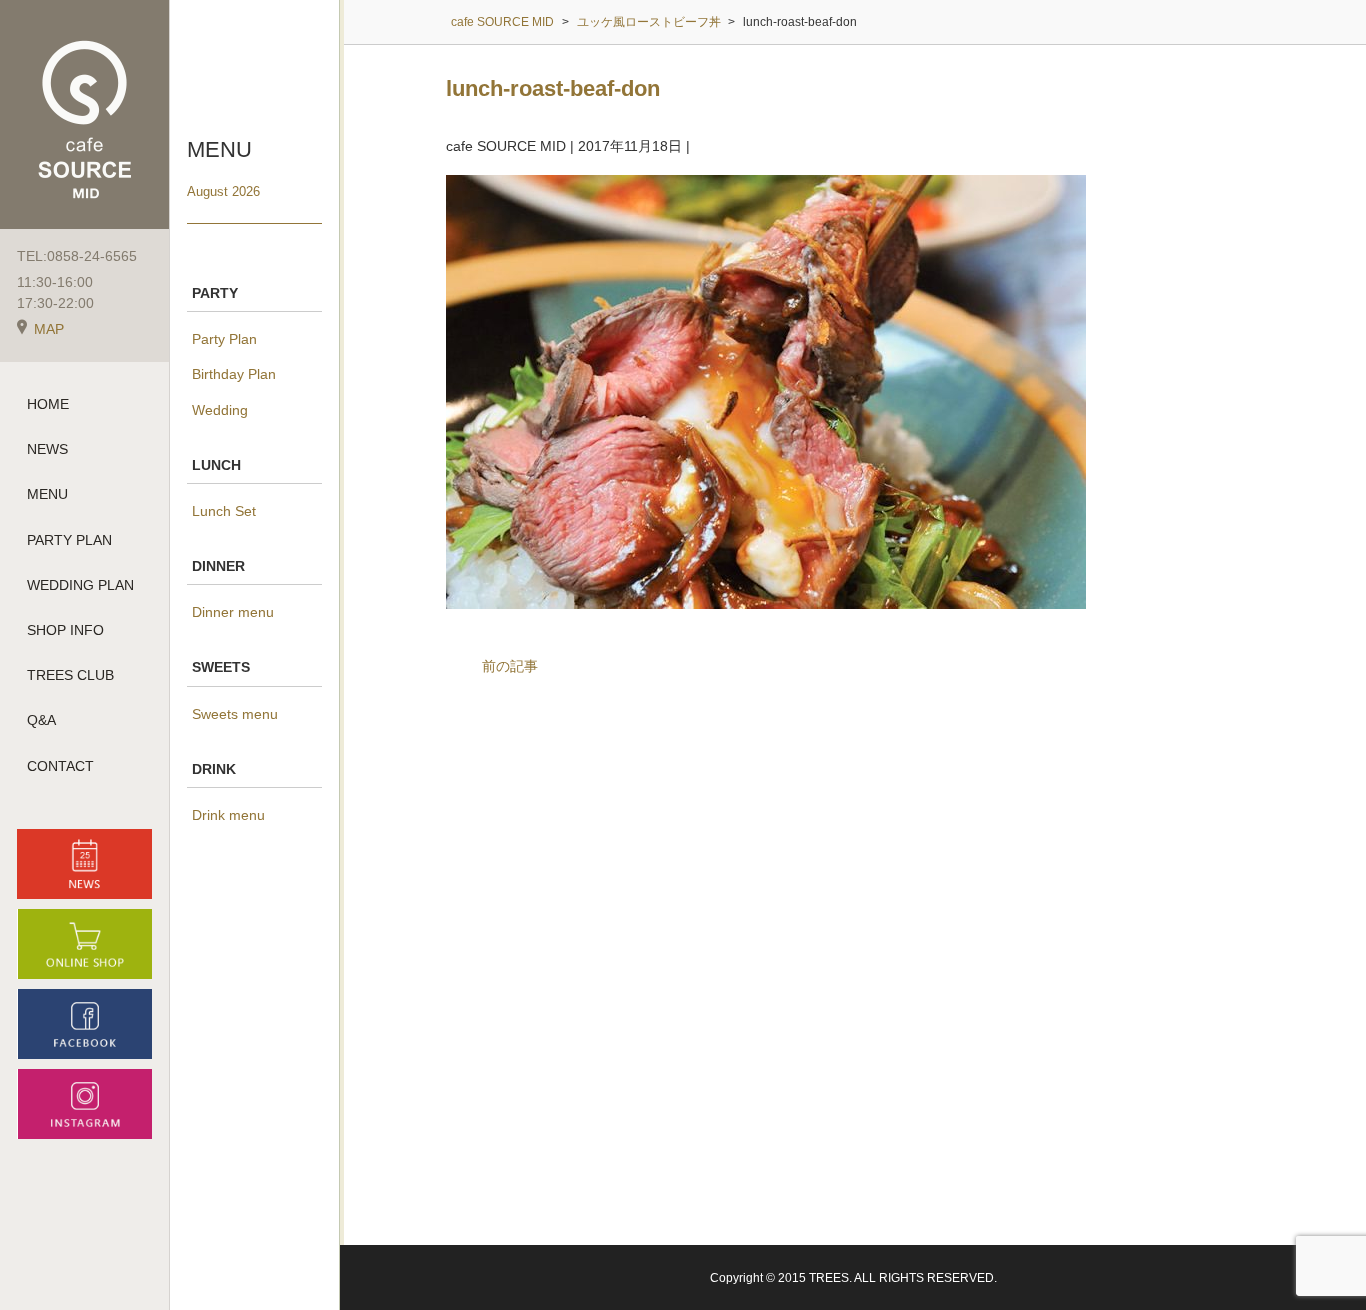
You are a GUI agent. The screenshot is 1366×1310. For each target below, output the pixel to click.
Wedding (220, 410)
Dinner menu (233, 612)
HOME (48, 404)
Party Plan (224, 339)
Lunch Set (224, 511)
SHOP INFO (65, 630)
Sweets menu (235, 714)
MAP (49, 329)
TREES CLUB (70, 675)
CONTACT (60, 766)
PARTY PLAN (69, 540)
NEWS (47, 449)
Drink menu (228, 815)
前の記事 (510, 666)
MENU (47, 494)
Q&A (41, 720)
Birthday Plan (234, 374)
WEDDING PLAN (80, 585)
